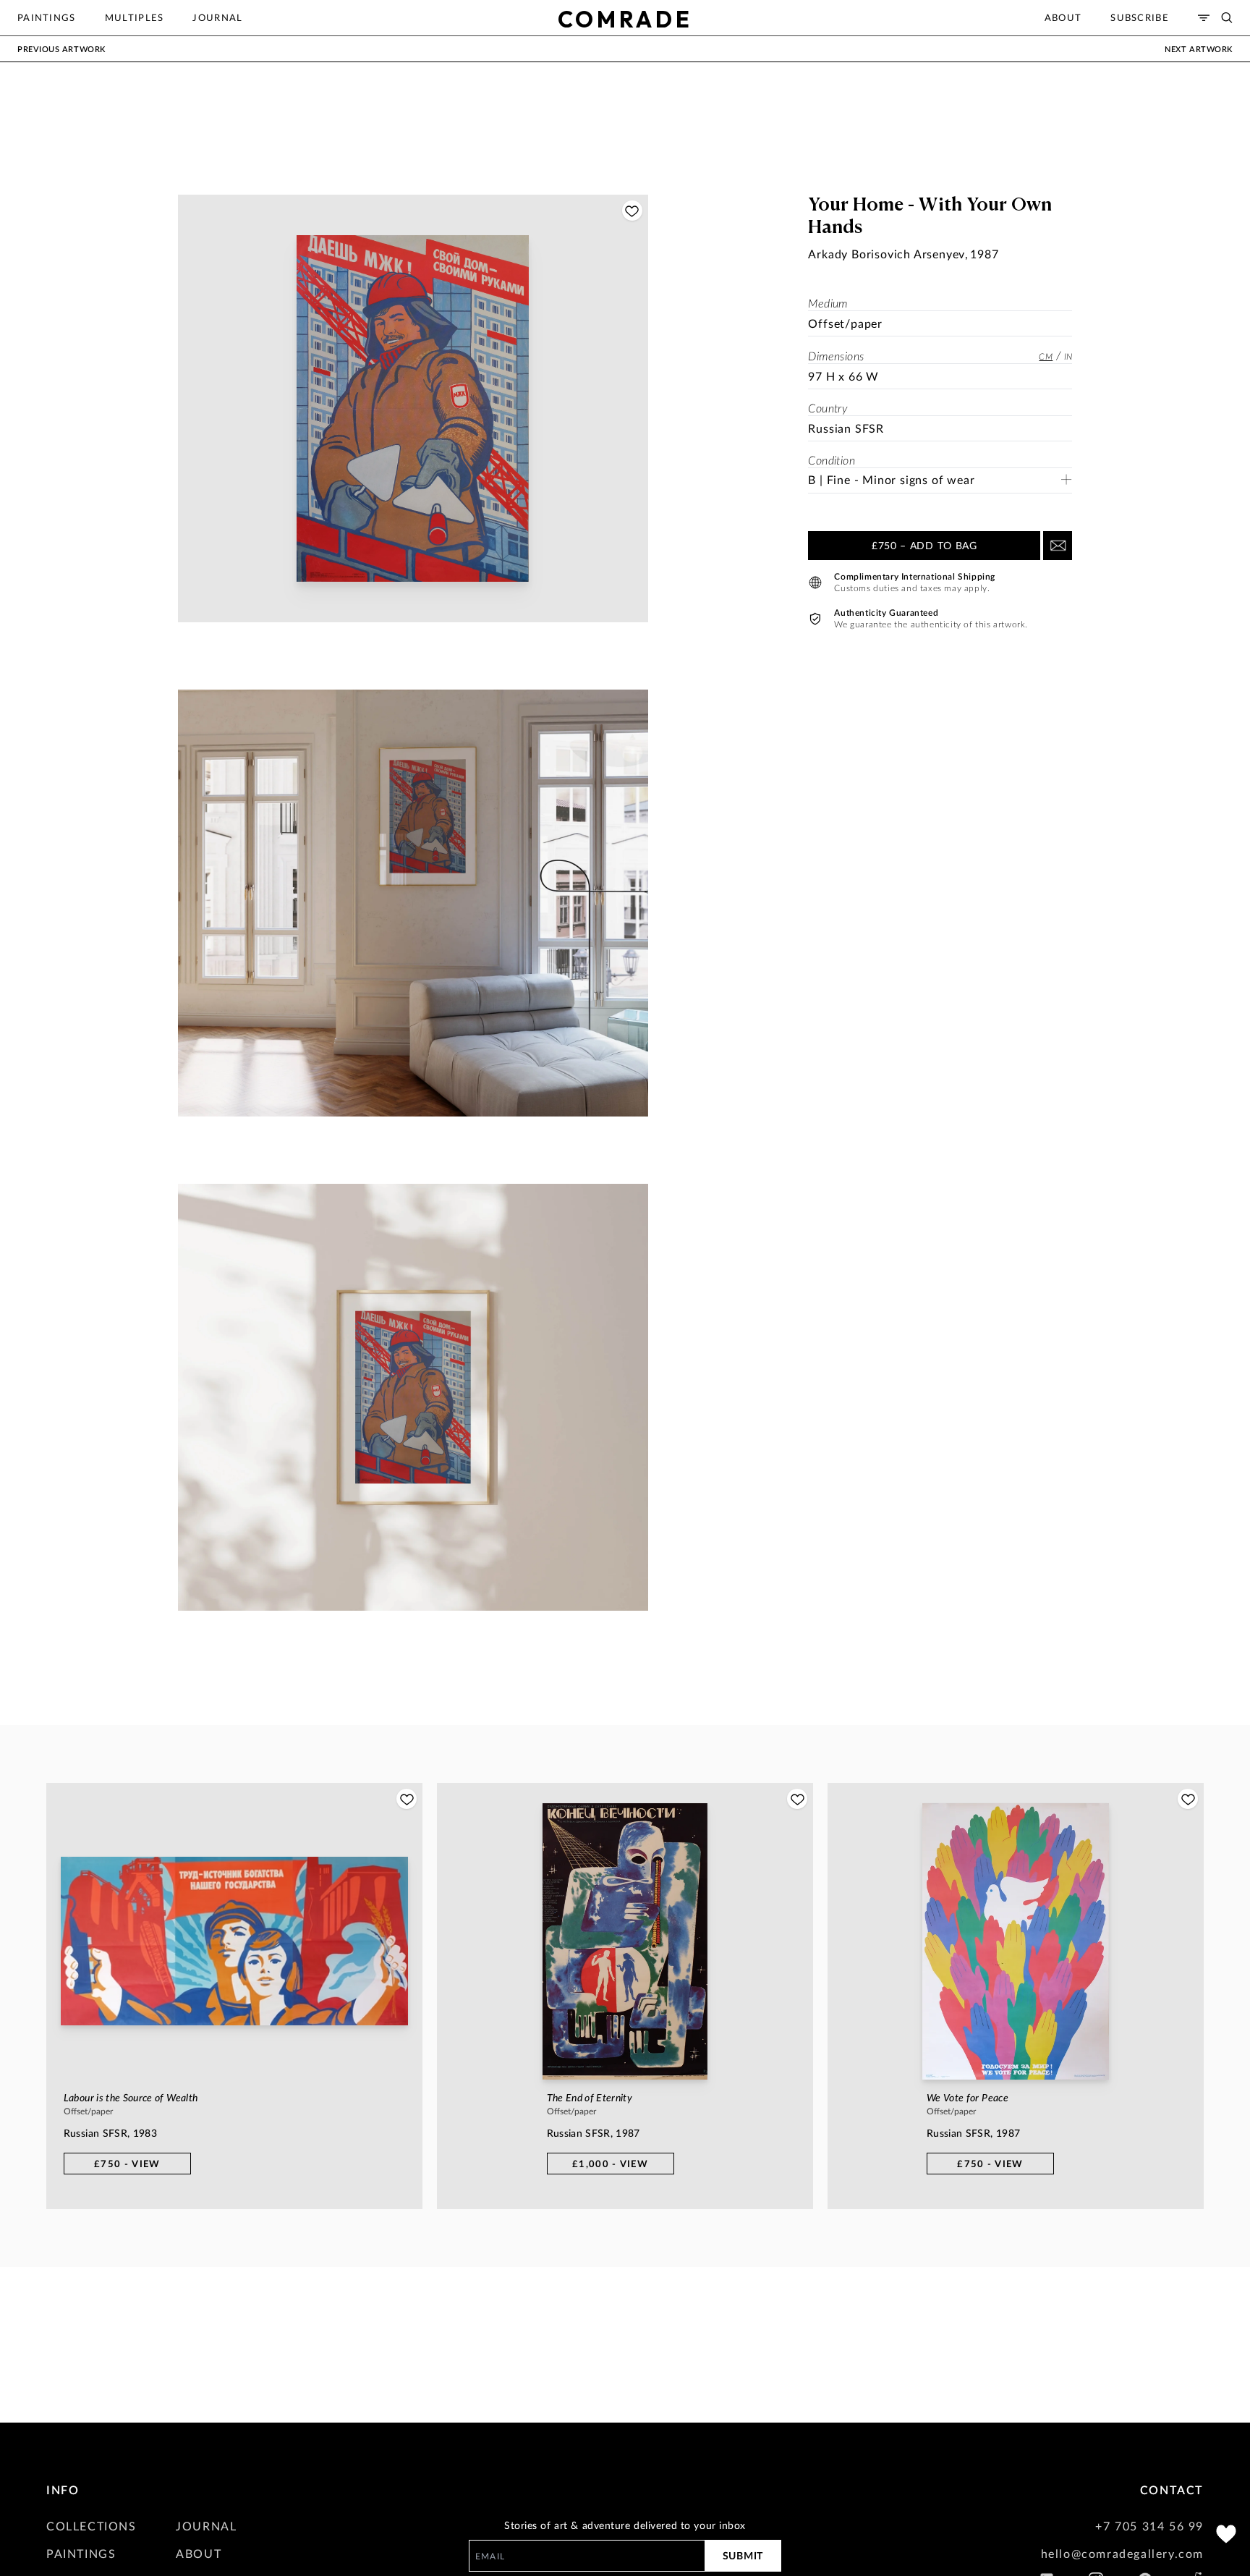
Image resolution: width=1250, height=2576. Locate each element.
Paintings (47, 17)
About (1063, 17)
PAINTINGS (81, 2553)
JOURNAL (206, 2526)
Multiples (135, 17)
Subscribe (1140, 17)
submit (743, 2555)
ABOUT (199, 2553)
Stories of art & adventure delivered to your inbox (625, 2525)
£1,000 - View (610, 2164)
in (1068, 356)
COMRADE (625, 19)
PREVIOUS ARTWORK (61, 49)
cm (1046, 356)
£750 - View (127, 2164)
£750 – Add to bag (924, 545)
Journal (217, 17)
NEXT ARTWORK (1199, 49)
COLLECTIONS (92, 2526)
